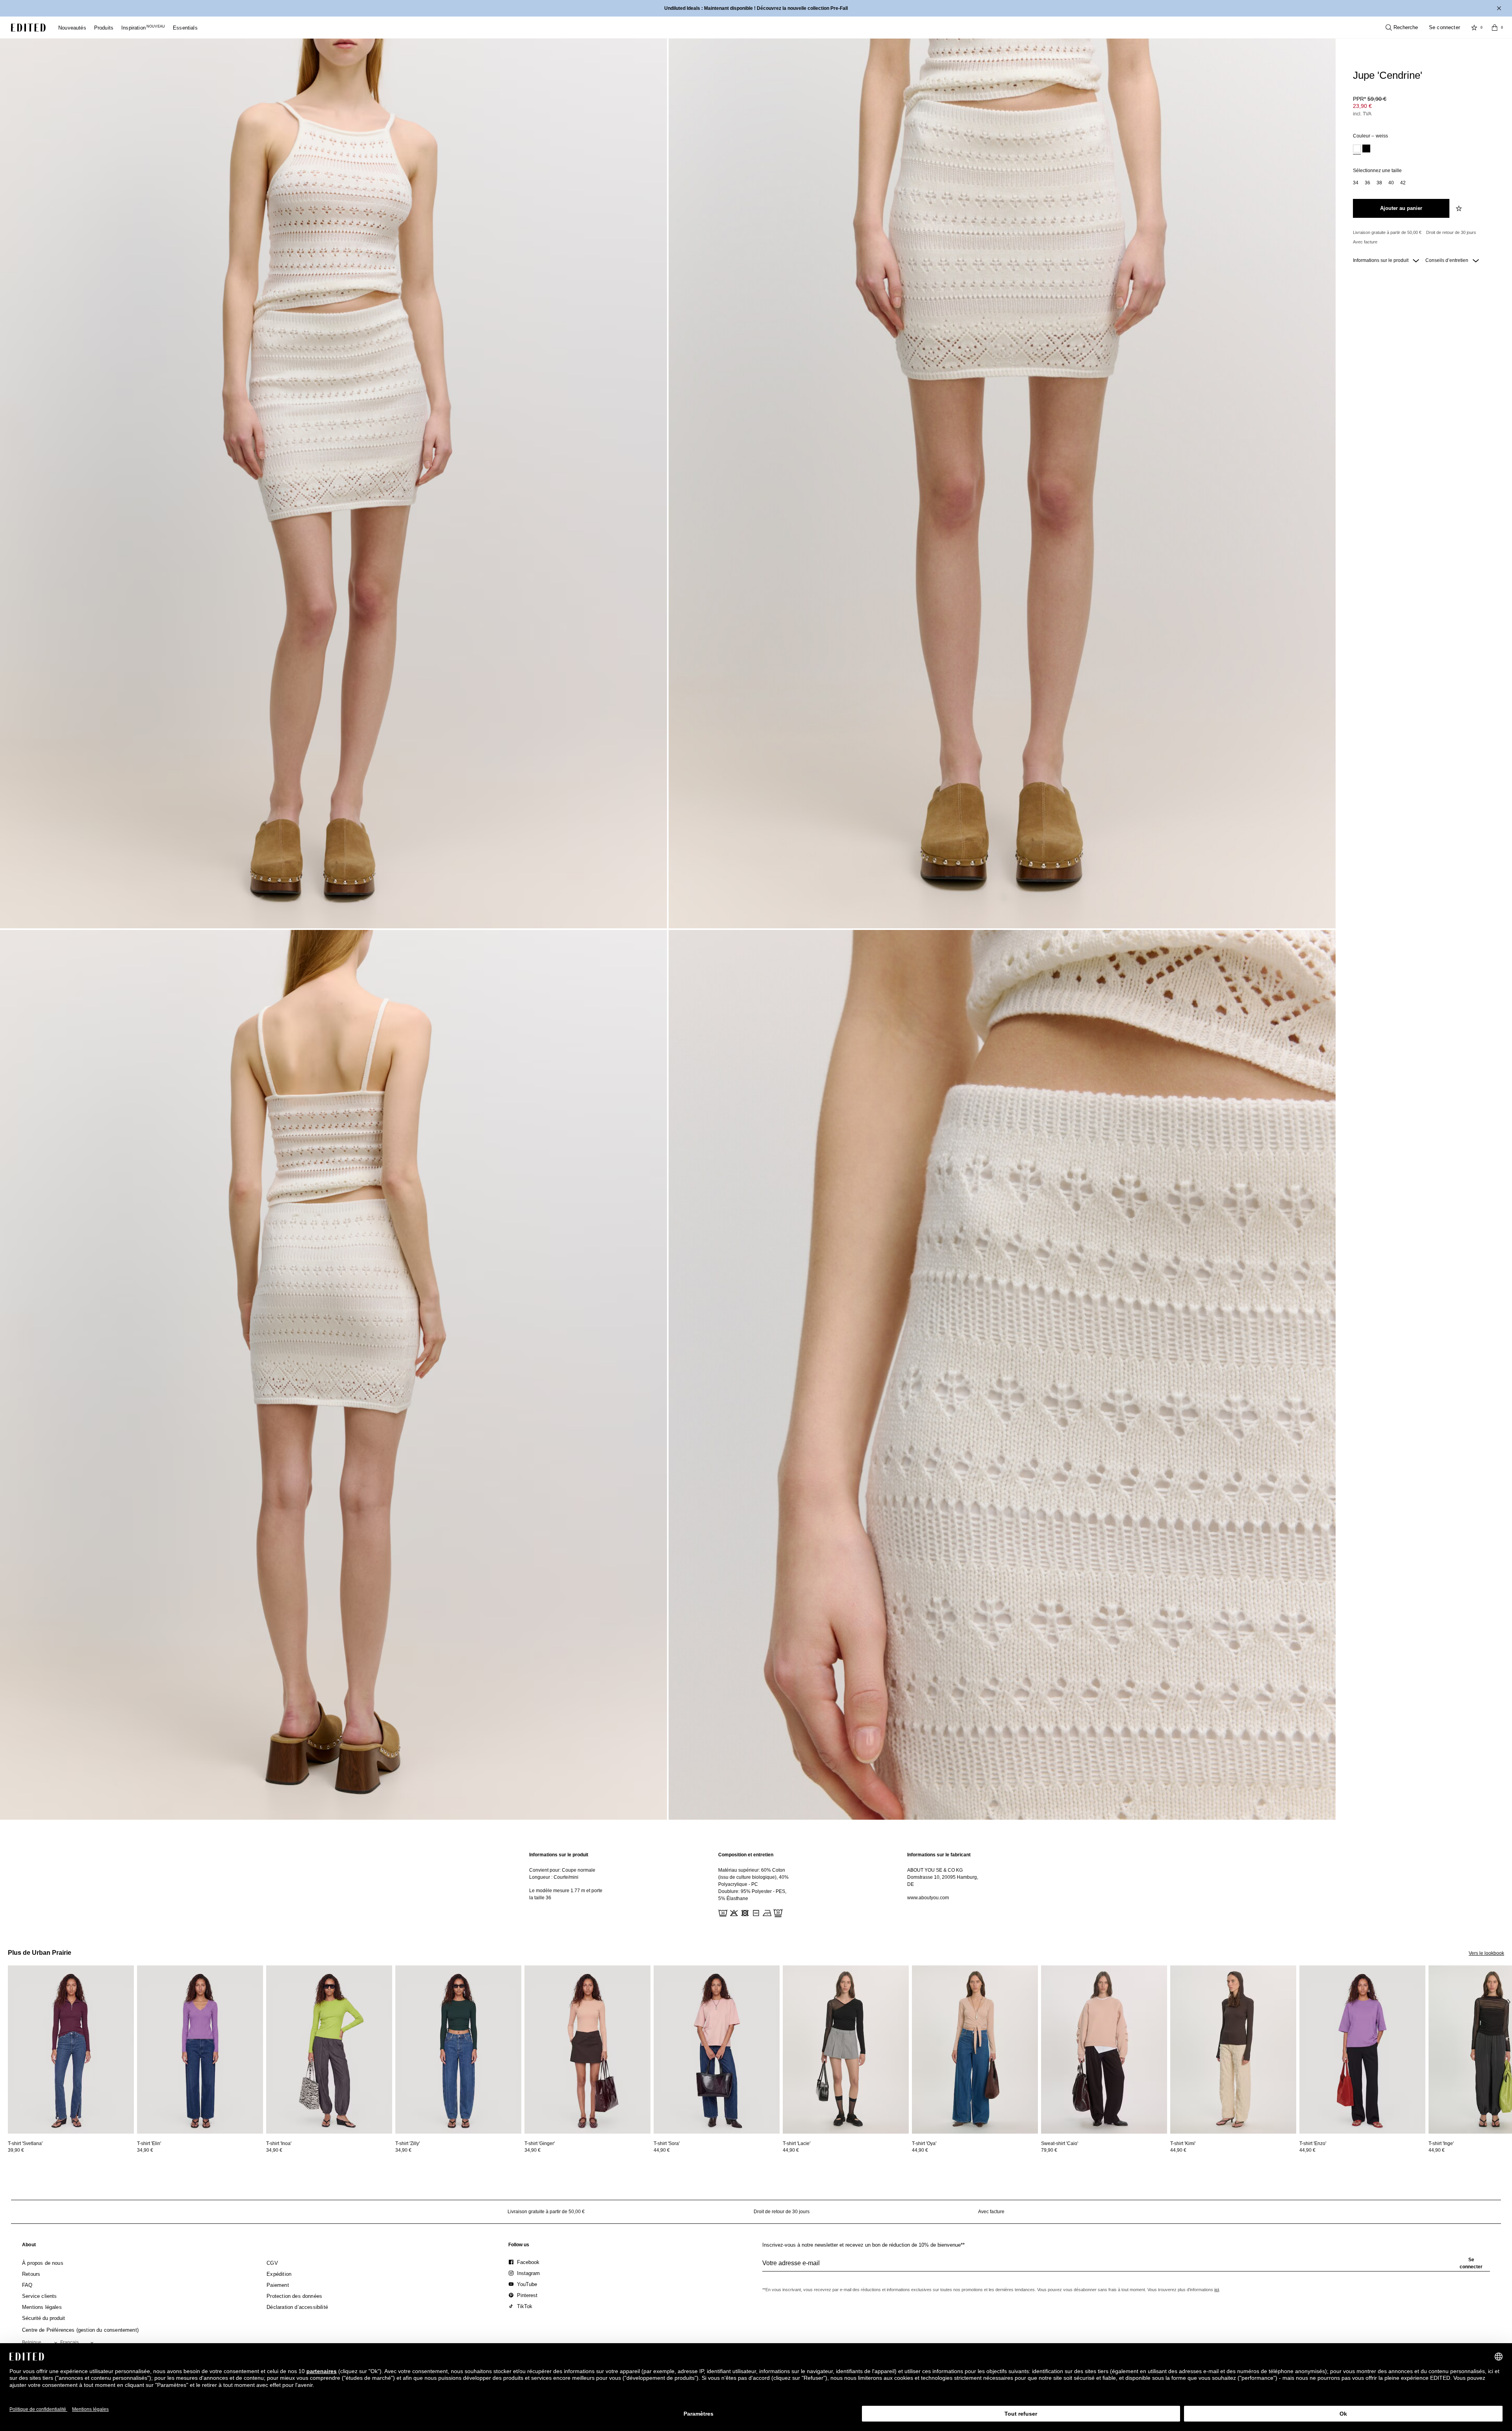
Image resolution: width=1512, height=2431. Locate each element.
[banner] (756, 8)
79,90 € (1049, 2150)
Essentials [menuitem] (185, 28)
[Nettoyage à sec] (777, 1912)
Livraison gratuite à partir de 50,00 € (1387, 232)
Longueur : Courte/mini (554, 1877)
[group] (1126, 2266)
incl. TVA (1362, 114)
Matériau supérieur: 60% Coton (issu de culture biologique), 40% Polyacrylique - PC (753, 1877)
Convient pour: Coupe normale (562, 1870)
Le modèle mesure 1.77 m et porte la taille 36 (566, 1894)
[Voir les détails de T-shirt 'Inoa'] (329, 2050)
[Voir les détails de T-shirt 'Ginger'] (587, 2050)
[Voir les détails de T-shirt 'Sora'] (717, 2050)
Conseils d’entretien (1447, 260)
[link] (29, 2246)
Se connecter (1444, 27)
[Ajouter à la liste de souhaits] (1460, 208)
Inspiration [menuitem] (143, 28)
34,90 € (145, 2150)
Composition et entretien (746, 1855)
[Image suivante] (1509, 2002)
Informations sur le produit (1381, 260)
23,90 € (1362, 106)
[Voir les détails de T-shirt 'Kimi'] (1233, 2050)
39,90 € (16, 2150)
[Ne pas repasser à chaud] (766, 1912)
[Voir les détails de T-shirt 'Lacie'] (846, 2050)
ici (1217, 2290)
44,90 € (662, 2150)
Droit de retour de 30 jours (1451, 232)
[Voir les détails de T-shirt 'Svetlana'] (71, 2050)
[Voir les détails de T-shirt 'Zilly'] (458, 2050)
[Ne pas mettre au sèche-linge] (744, 1912)
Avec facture (1365, 242)
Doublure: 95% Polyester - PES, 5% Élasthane (752, 1895)
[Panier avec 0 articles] (1495, 28)
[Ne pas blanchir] (733, 1912)
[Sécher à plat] (755, 1912)
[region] (567, 1885)
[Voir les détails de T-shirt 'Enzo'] (1362, 2050)
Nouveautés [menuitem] (72, 28)
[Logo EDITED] (28, 28)
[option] (1357, 149)
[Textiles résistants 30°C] (722, 1912)
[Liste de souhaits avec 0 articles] (1474, 28)
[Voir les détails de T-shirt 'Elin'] (200, 2050)
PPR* (1370, 99)
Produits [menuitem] (104, 28)
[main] (756, 1885)
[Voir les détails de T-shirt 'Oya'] (975, 2050)
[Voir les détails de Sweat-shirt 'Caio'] (1104, 2050)
